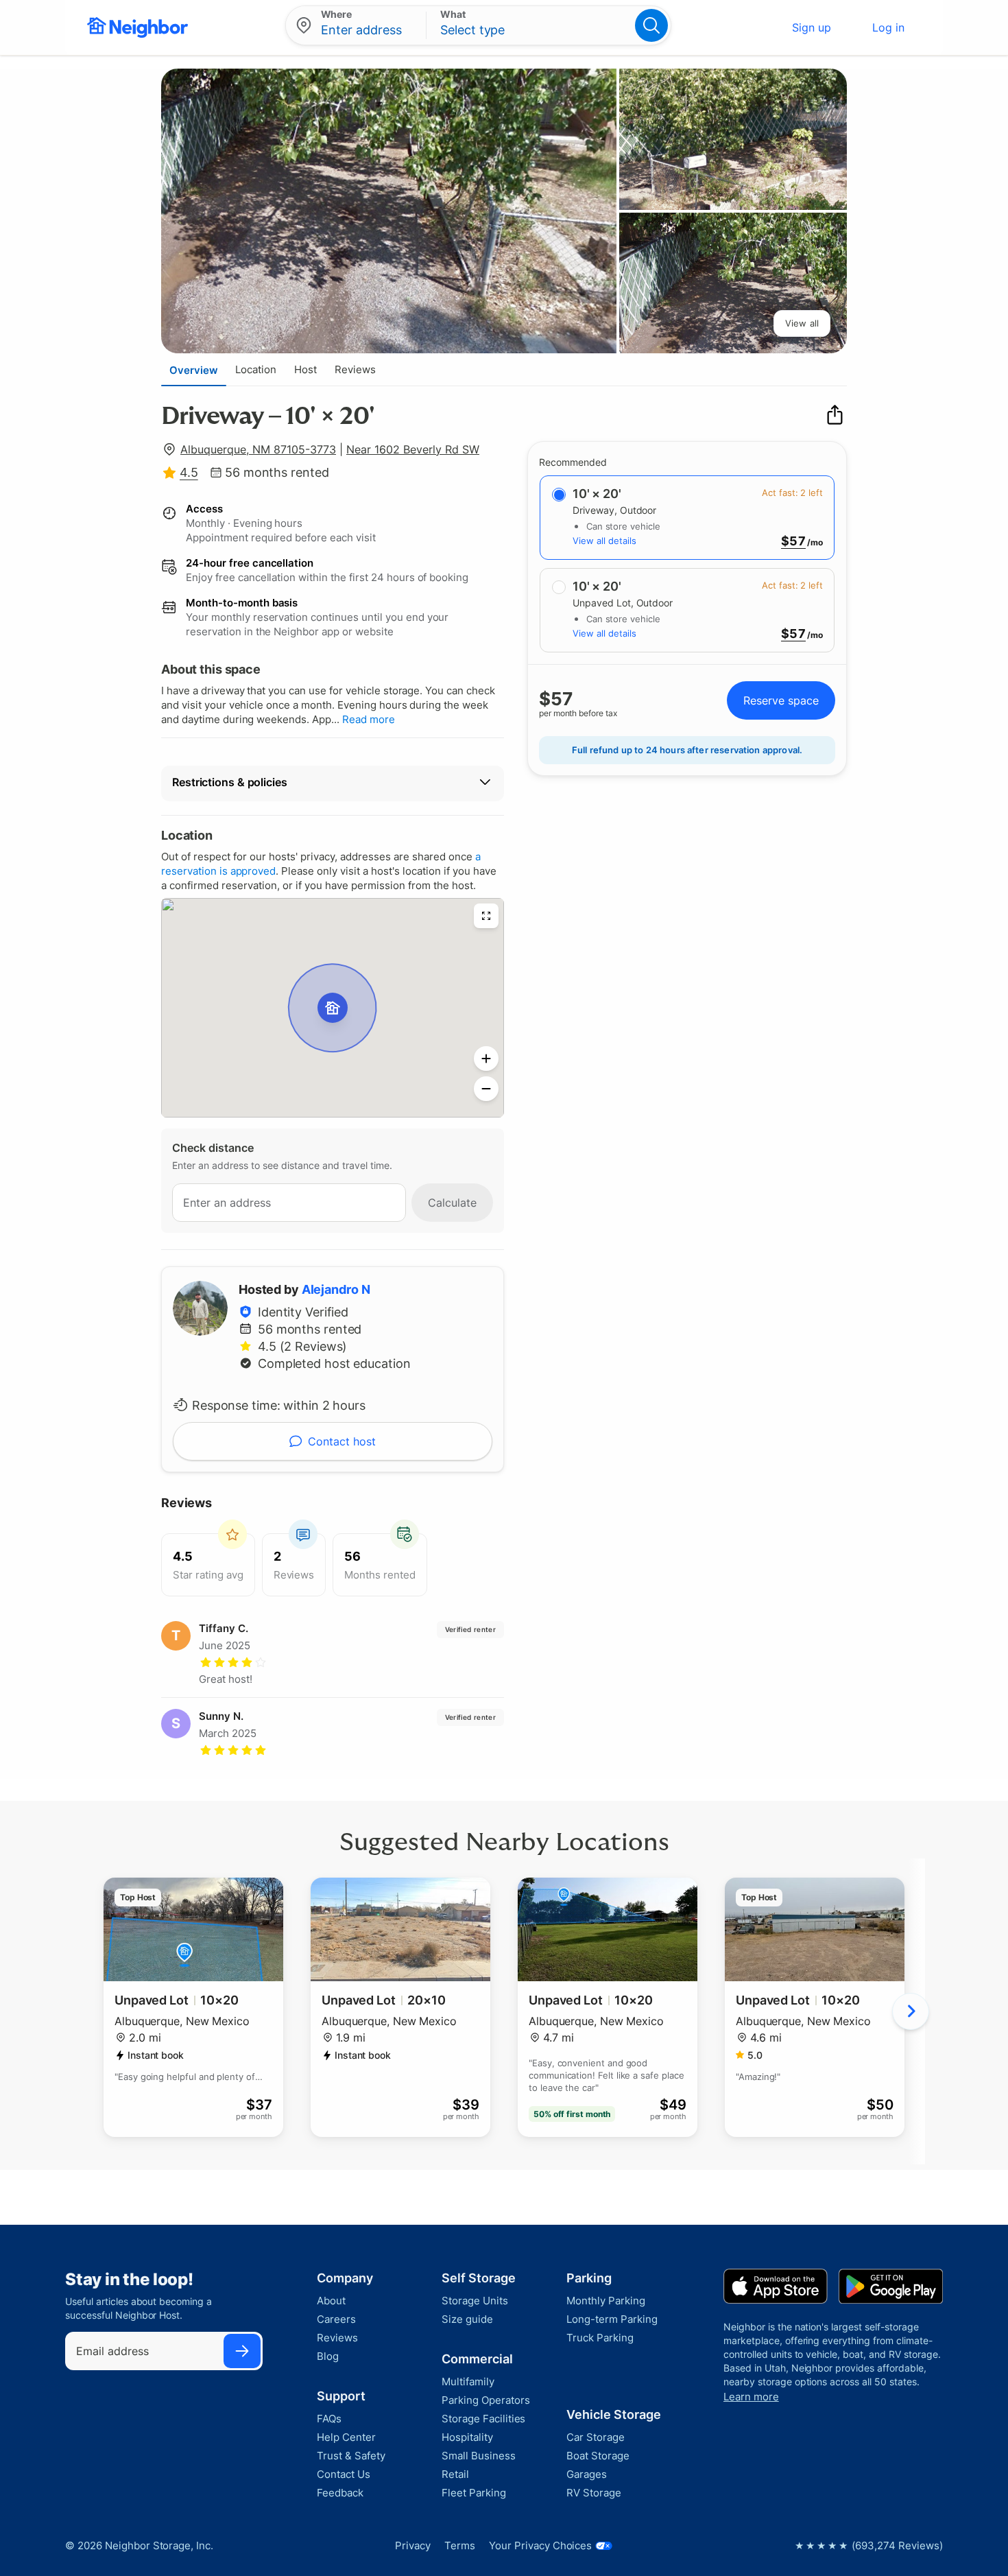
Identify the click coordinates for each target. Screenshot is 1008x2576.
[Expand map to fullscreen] (486, 916)
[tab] (194, 370)
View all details (604, 541)
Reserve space (781, 700)
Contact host (342, 1441)
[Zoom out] (486, 1089)
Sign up (812, 27)
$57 (793, 541)
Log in (888, 27)
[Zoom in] (486, 1059)
